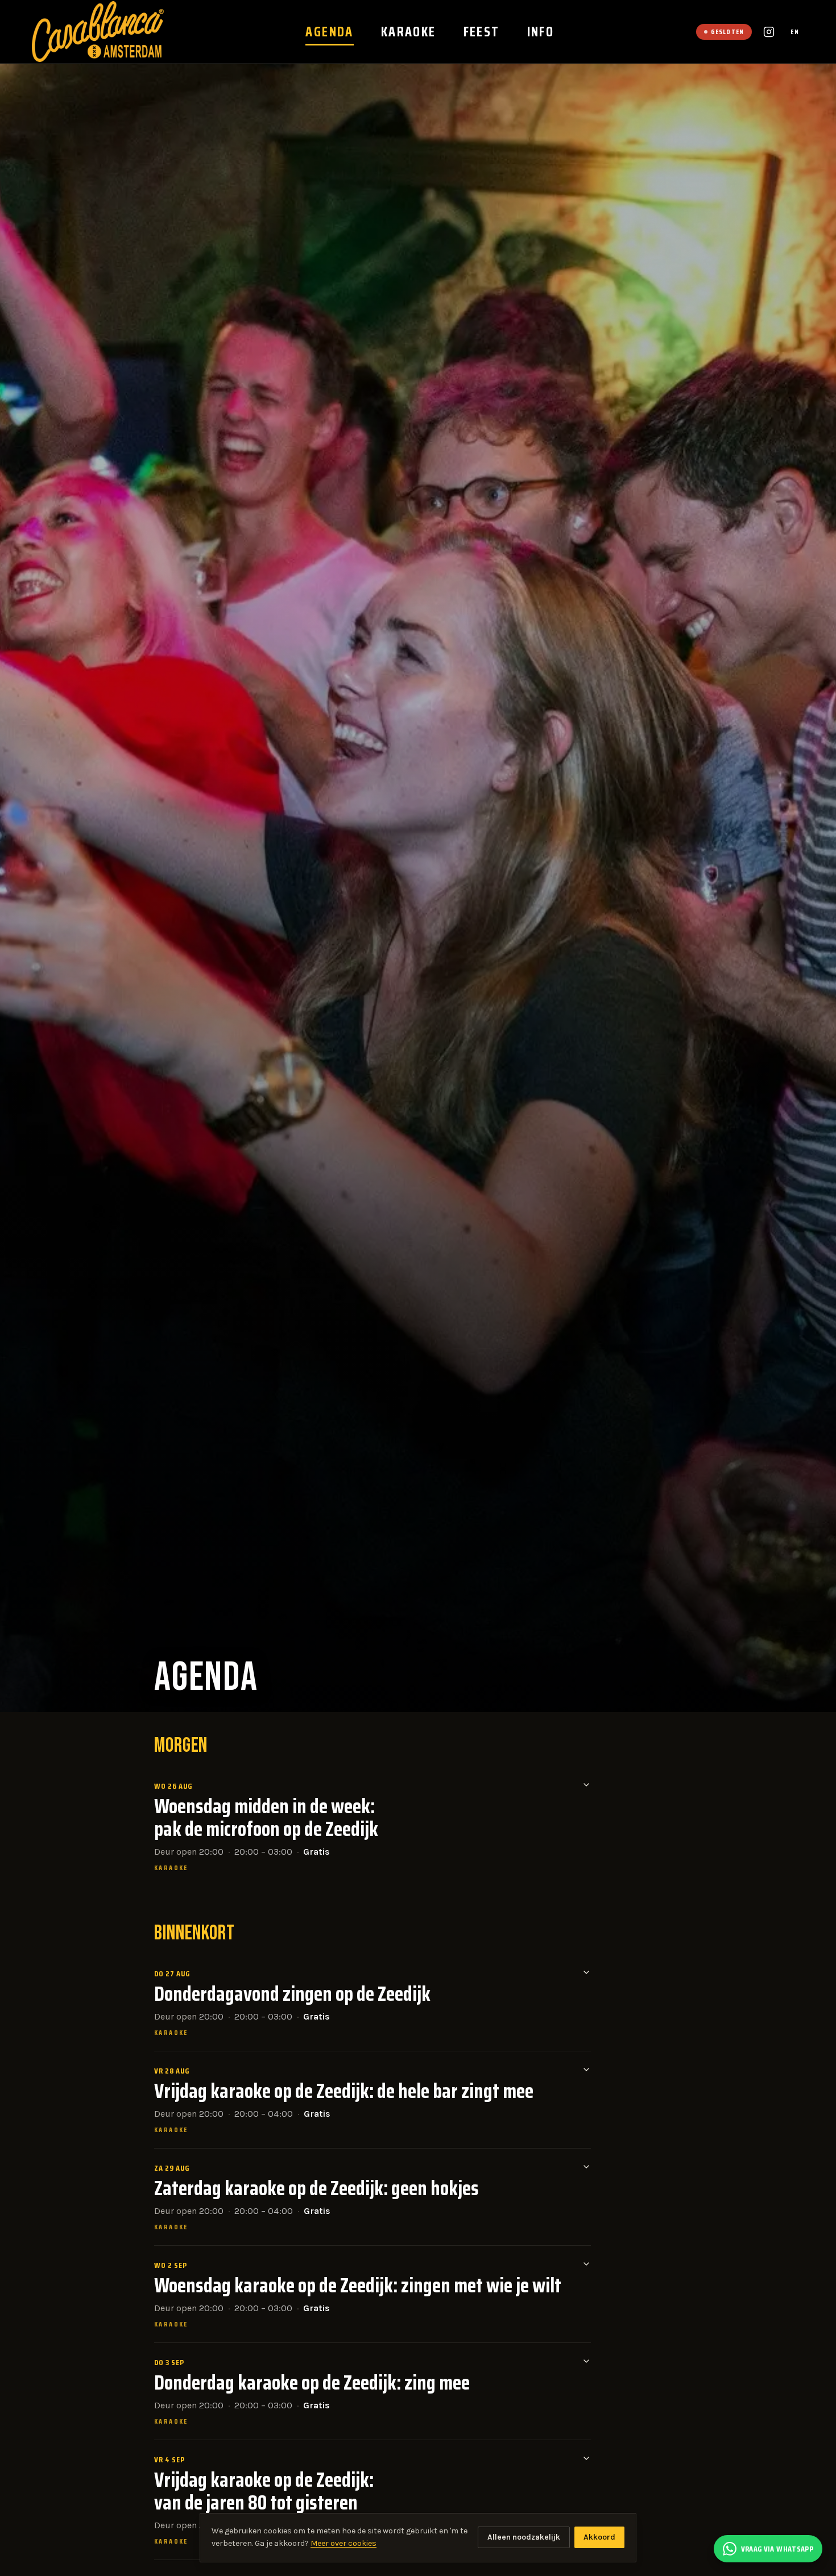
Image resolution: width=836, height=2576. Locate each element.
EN (795, 32)
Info (541, 32)
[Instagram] (769, 32)
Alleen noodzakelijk (524, 2537)
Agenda (329, 32)
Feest (482, 32)
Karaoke (409, 32)
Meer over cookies (343, 2543)
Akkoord (599, 2537)
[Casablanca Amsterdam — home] (98, 32)
